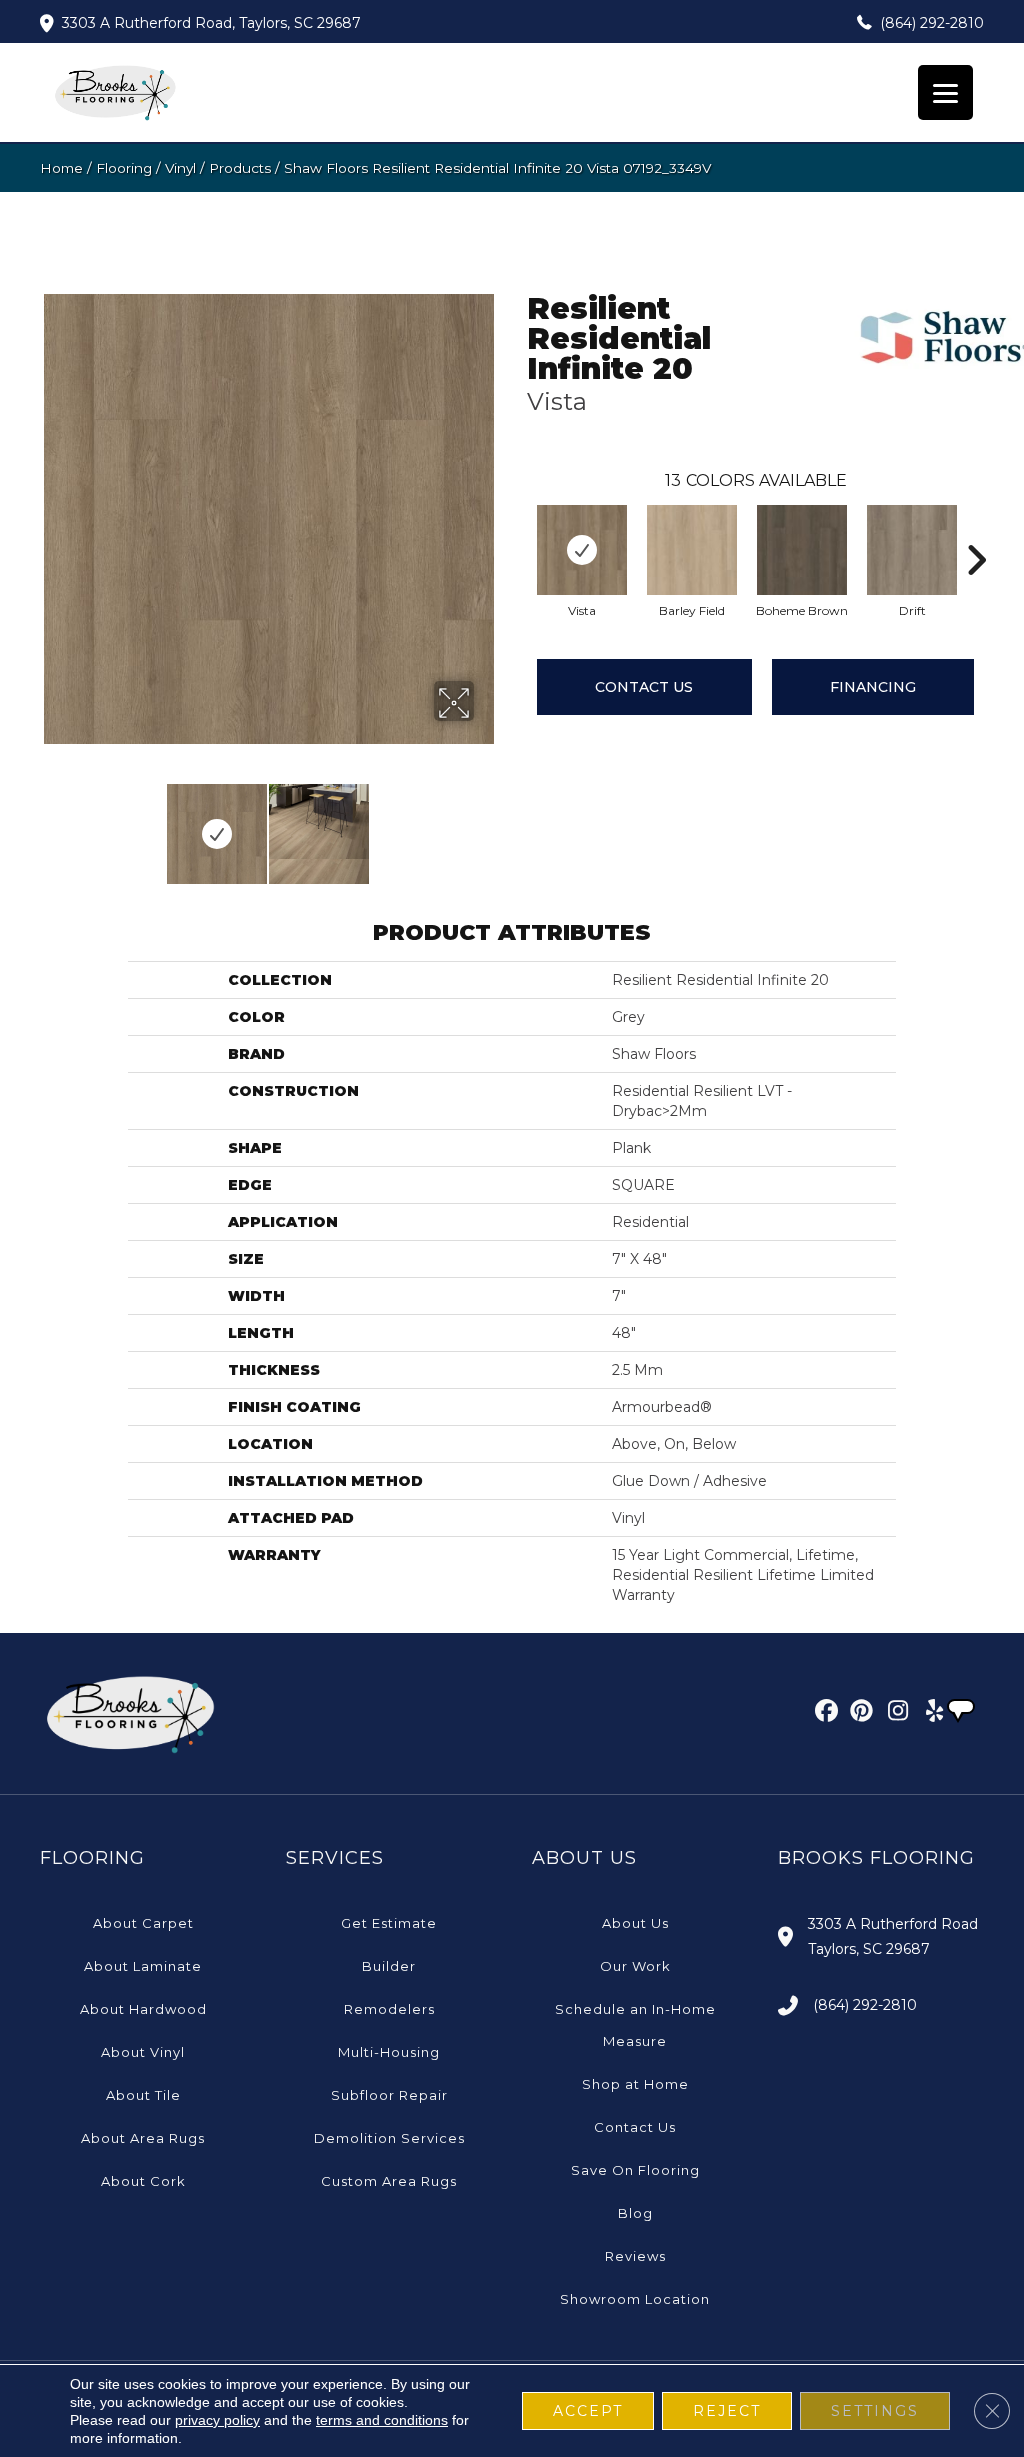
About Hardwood (143, 2009)
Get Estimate (389, 1923)
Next (487, 824)
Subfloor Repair (389, 2095)
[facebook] (823, 1714)
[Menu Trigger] (945, 92)
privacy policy (217, 2420)
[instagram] (893, 1714)
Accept (588, 2411)
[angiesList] (963, 1713)
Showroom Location (635, 2299)
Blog (635, 2213)
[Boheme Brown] (802, 550)
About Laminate (143, 1966)
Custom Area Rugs (389, 2181)
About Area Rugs (143, 2138)
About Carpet (143, 1923)
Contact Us (644, 687)
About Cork (143, 2181)
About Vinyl (143, 2052)
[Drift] (912, 550)
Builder (389, 1966)
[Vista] (582, 550)
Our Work (635, 1966)
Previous (50, 824)
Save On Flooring (635, 2170)
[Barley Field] (692, 550)
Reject (727, 2411)
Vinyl (180, 168)
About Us (635, 1923)
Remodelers (389, 2009)
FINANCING (873, 687)
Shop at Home (635, 2084)
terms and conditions (382, 2420)
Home (61, 168)
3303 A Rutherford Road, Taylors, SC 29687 (211, 23)
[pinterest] (858, 1714)
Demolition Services (389, 2138)
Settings (875, 2411)
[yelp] (928, 1714)
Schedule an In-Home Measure (635, 2025)
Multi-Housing (389, 2052)
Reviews (635, 2256)
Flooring (124, 168)
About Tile (143, 2095)
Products (240, 168)
